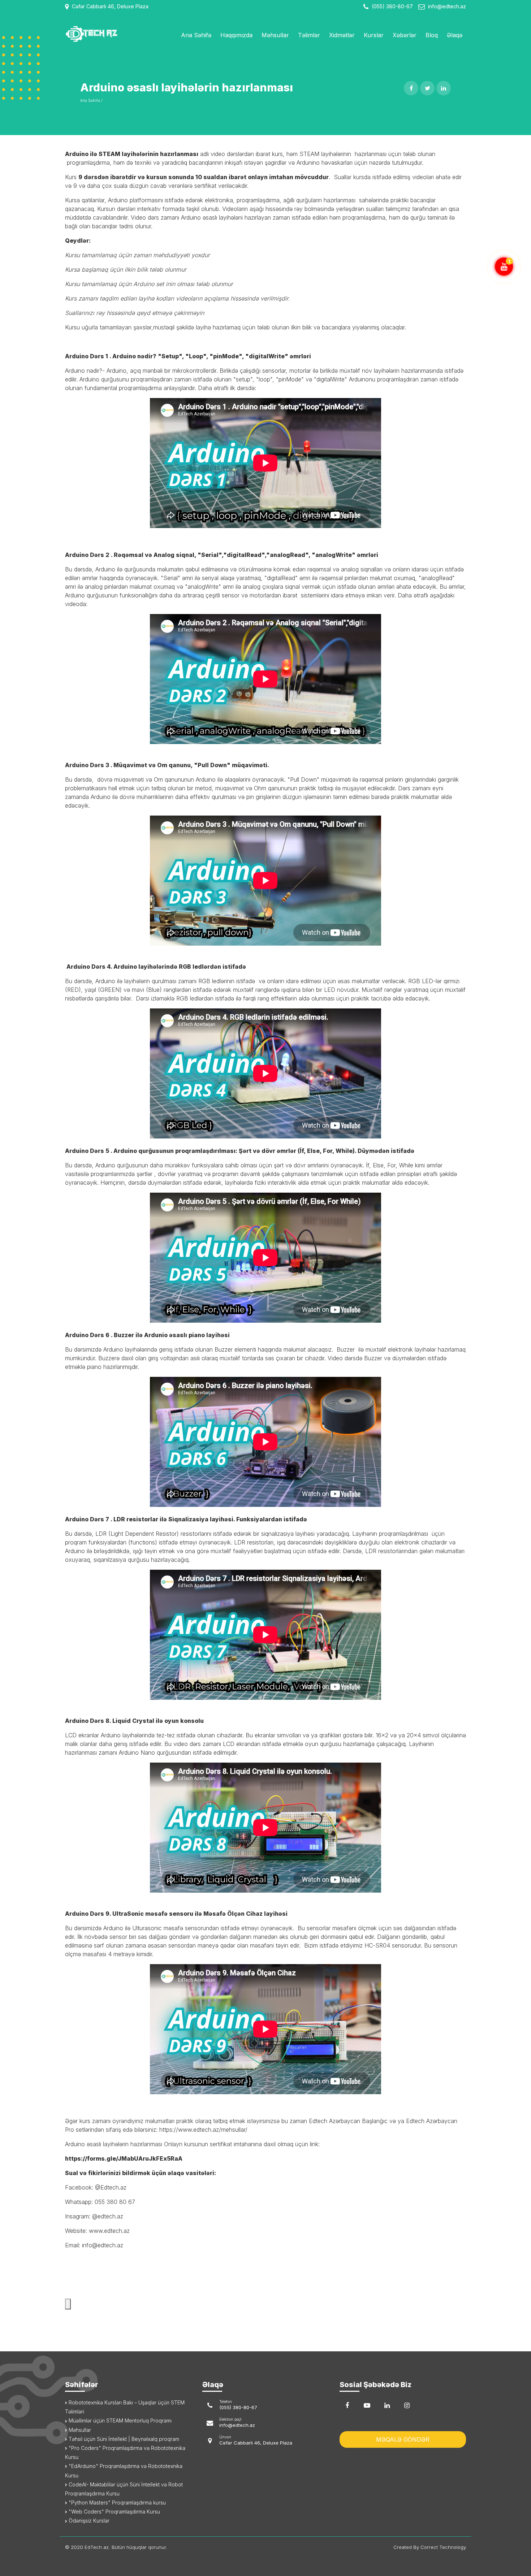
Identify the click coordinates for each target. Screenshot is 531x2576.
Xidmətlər (342, 35)
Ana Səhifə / (91, 100)
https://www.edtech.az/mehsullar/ (203, 2130)
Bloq (432, 35)
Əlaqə (455, 35)
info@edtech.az (447, 6)
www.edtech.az (109, 2231)
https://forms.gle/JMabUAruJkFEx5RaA (124, 2158)
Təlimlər (309, 35)
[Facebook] (347, 2406)
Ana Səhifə (196, 35)
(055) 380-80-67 (392, 6)
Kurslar (374, 35)
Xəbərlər (405, 35)
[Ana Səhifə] (111, 34)
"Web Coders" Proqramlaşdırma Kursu (114, 2512)
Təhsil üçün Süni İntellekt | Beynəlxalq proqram (123, 2439)
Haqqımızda (236, 35)
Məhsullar (275, 35)
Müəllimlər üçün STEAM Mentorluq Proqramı (119, 2421)
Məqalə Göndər (403, 2439)
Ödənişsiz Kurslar (88, 2521)
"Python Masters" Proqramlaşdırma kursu (116, 2502)
